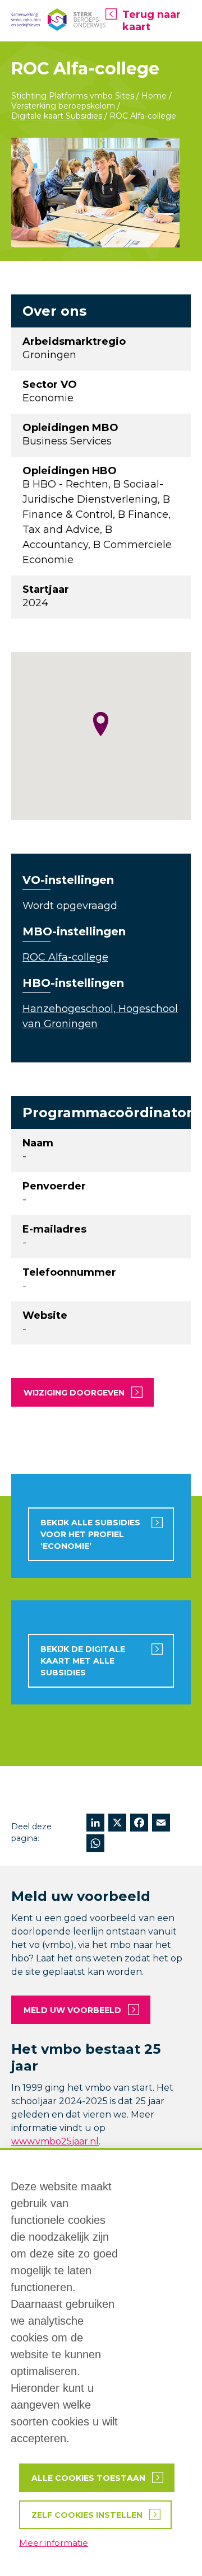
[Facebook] (139, 1824)
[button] (101, 724)
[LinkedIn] (95, 1824)
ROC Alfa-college (65, 957)
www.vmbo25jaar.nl (55, 2141)
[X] (117, 1824)
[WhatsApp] (95, 1845)
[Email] (161, 1824)
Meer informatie (54, 2543)
